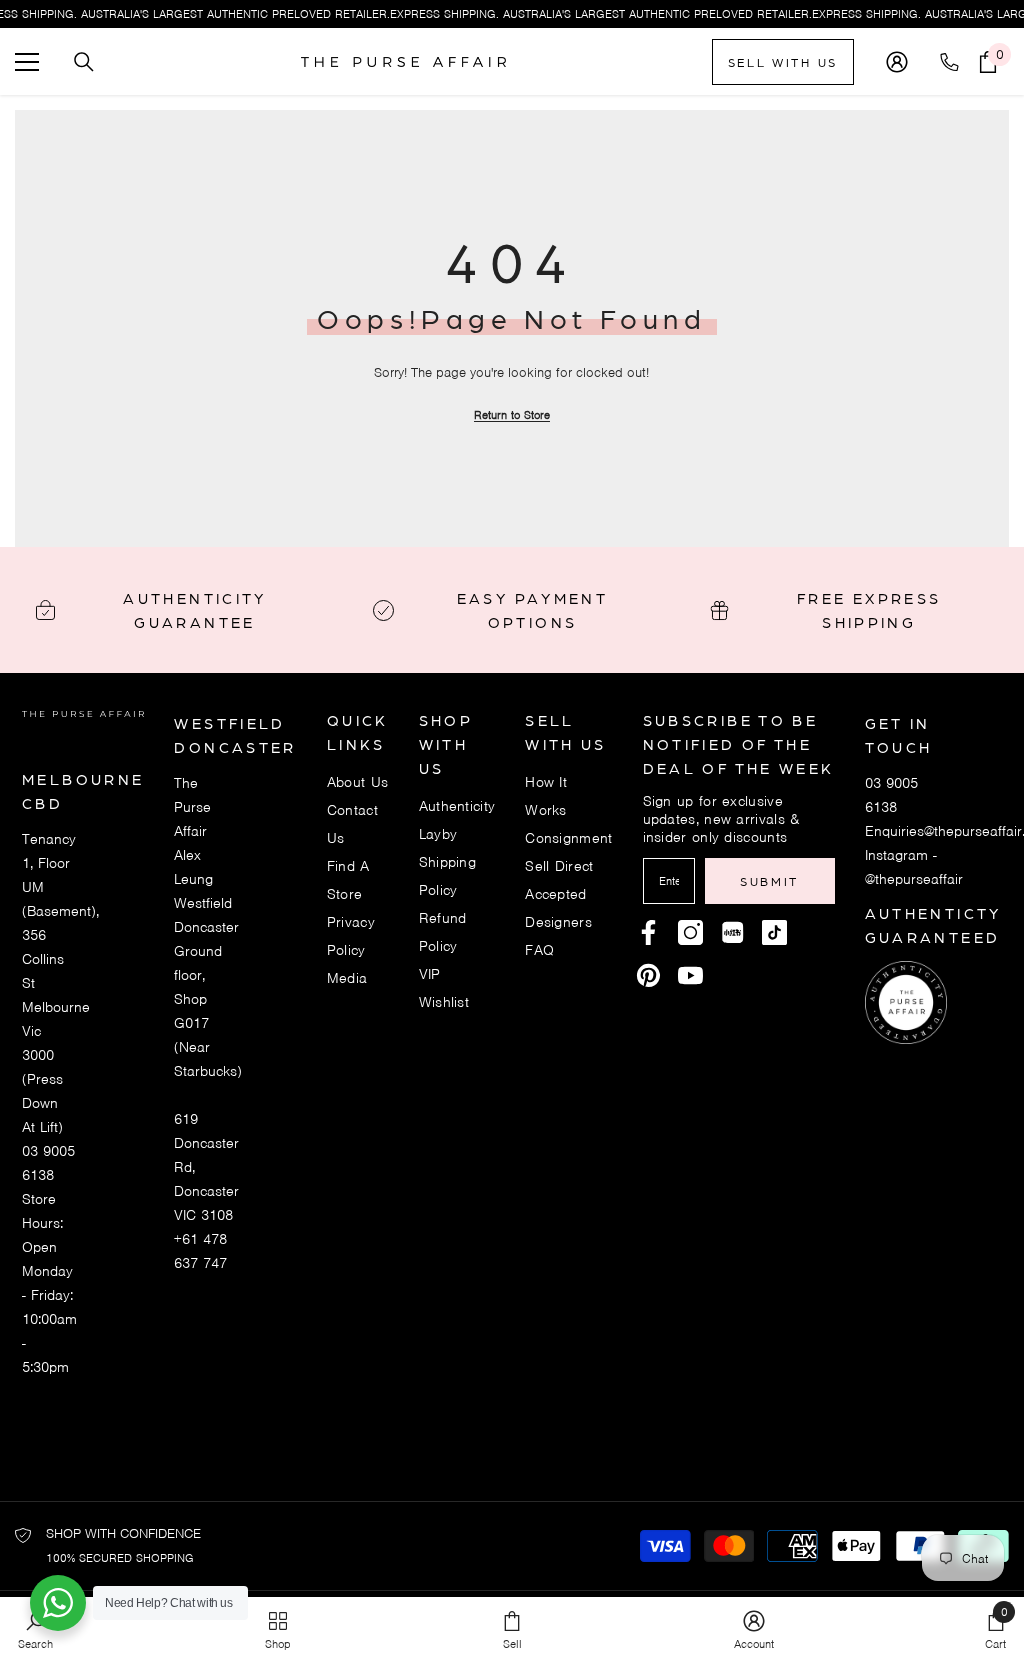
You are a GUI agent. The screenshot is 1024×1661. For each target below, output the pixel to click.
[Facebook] (648, 932)
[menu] (27, 62)
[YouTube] (690, 975)
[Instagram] (690, 932)
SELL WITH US (783, 62)
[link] (754, 1629)
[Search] (84, 62)
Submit (769, 881)
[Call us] (953, 62)
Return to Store (512, 415)
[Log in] (897, 62)
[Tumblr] (648, 975)
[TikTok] (774, 932)
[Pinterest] (732, 932)
